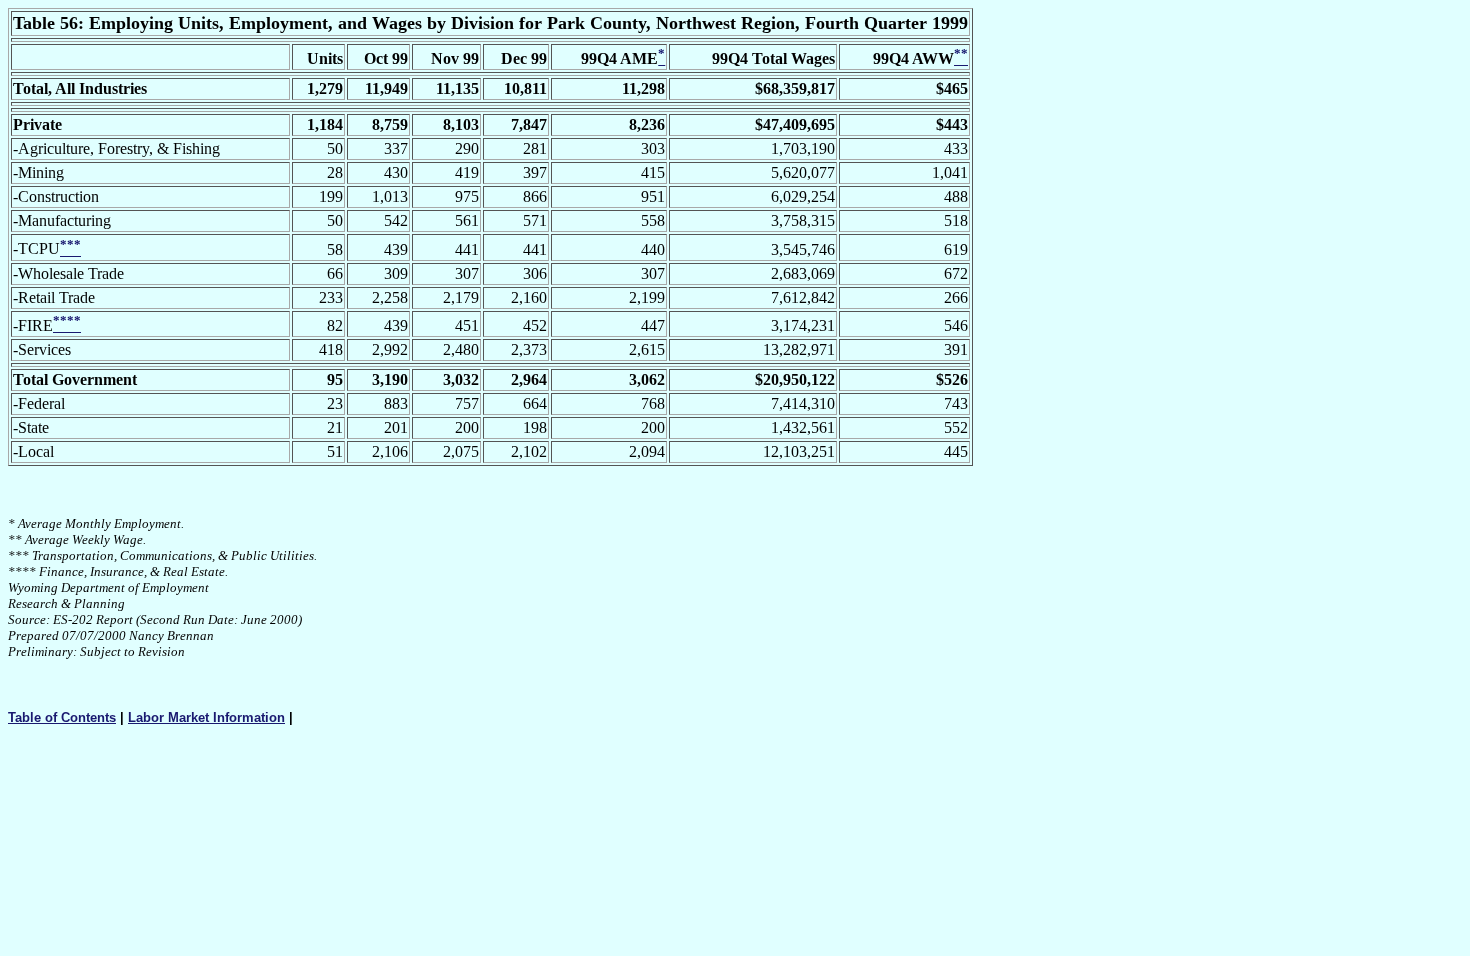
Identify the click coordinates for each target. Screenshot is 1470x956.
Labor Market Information (206, 717)
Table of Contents (62, 717)
